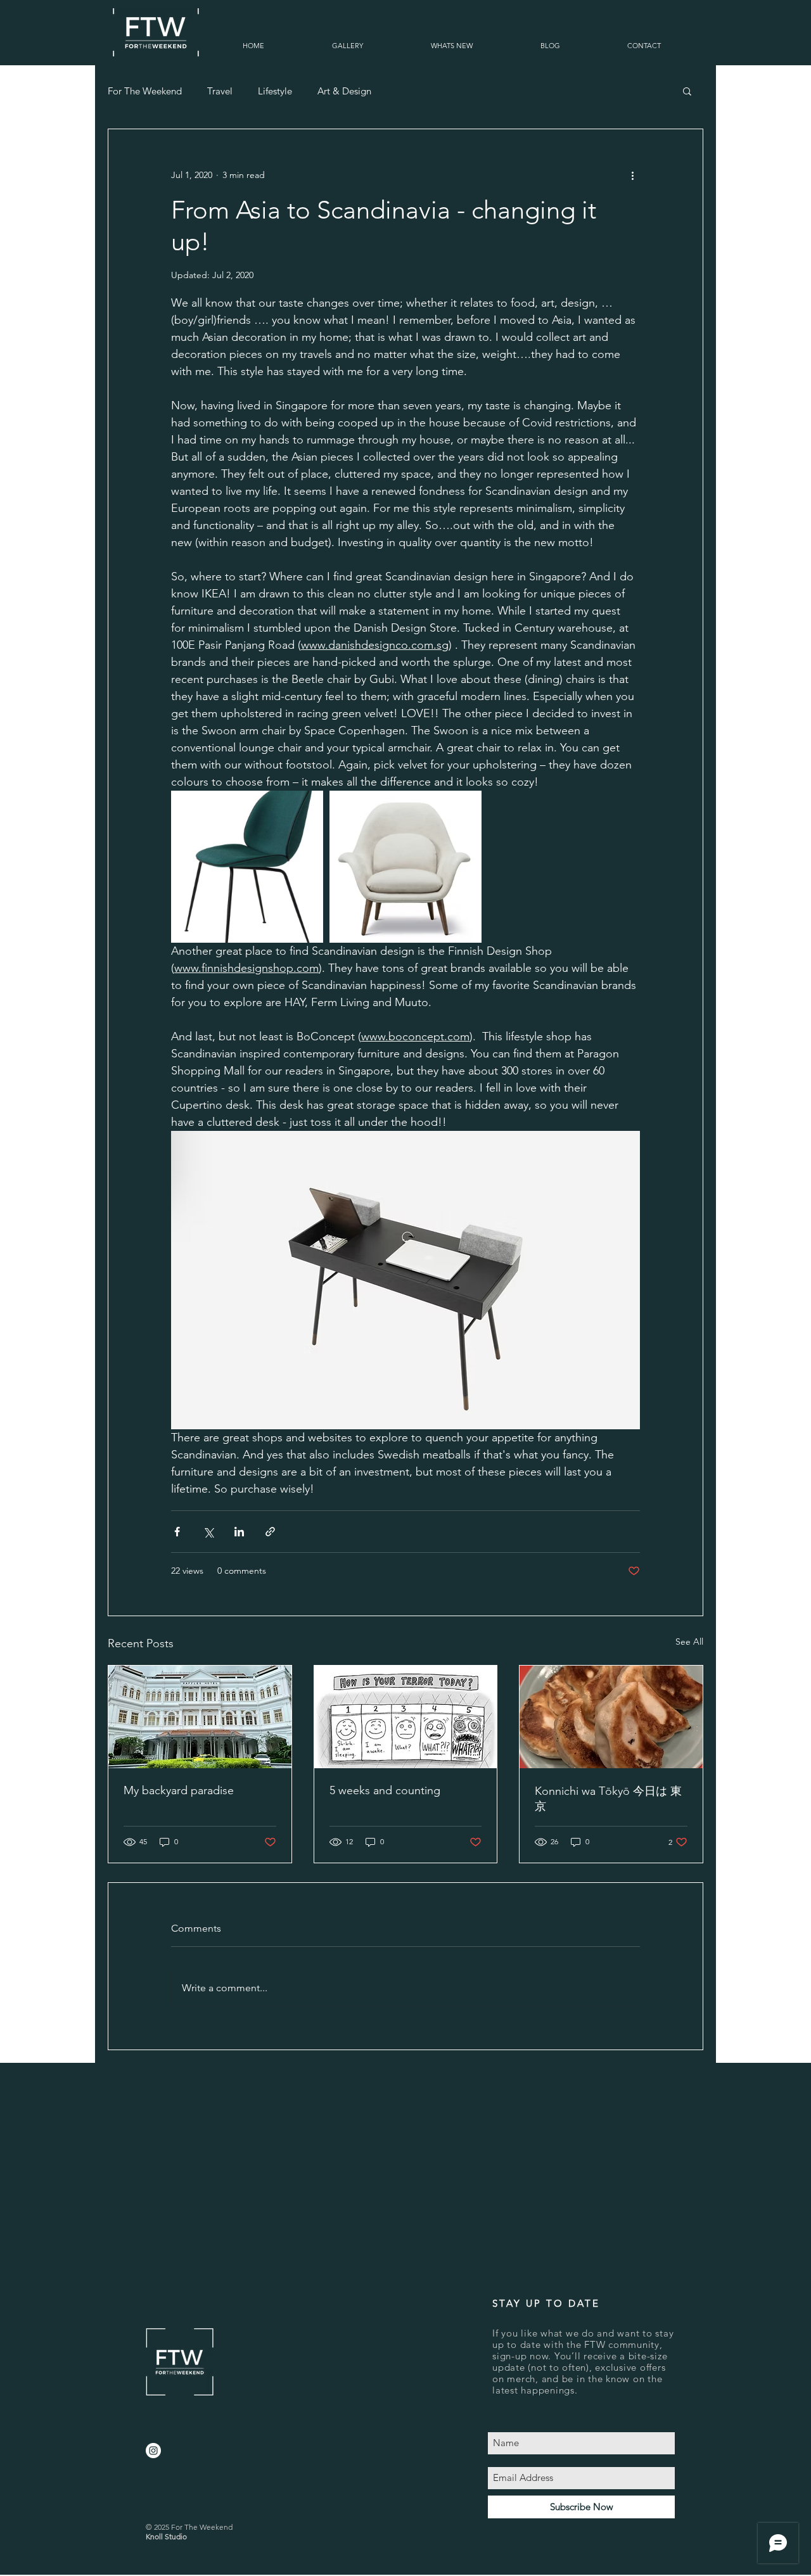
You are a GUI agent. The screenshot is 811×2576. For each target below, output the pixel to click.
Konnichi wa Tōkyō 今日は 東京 (608, 1799)
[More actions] (632, 175)
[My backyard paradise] (200, 1717)
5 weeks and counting (385, 1790)
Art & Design (344, 91)
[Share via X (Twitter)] (208, 1532)
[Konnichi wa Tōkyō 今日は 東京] (611, 1717)
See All (689, 1642)
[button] (347, 46)
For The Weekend (145, 91)
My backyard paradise (179, 1790)
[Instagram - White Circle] (153, 2451)
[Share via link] (270, 1532)
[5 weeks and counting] (406, 1717)
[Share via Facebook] (177, 1532)
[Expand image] (247, 867)
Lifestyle (275, 91)
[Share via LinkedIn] (239, 1532)
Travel (220, 91)
